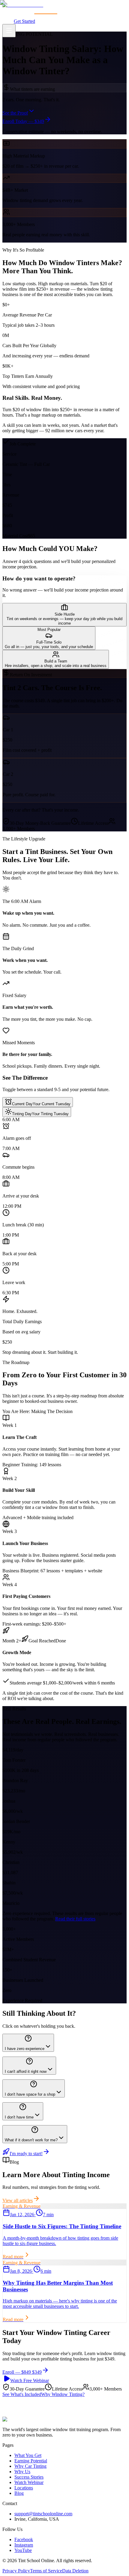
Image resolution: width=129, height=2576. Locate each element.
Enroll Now (61, 2433)
